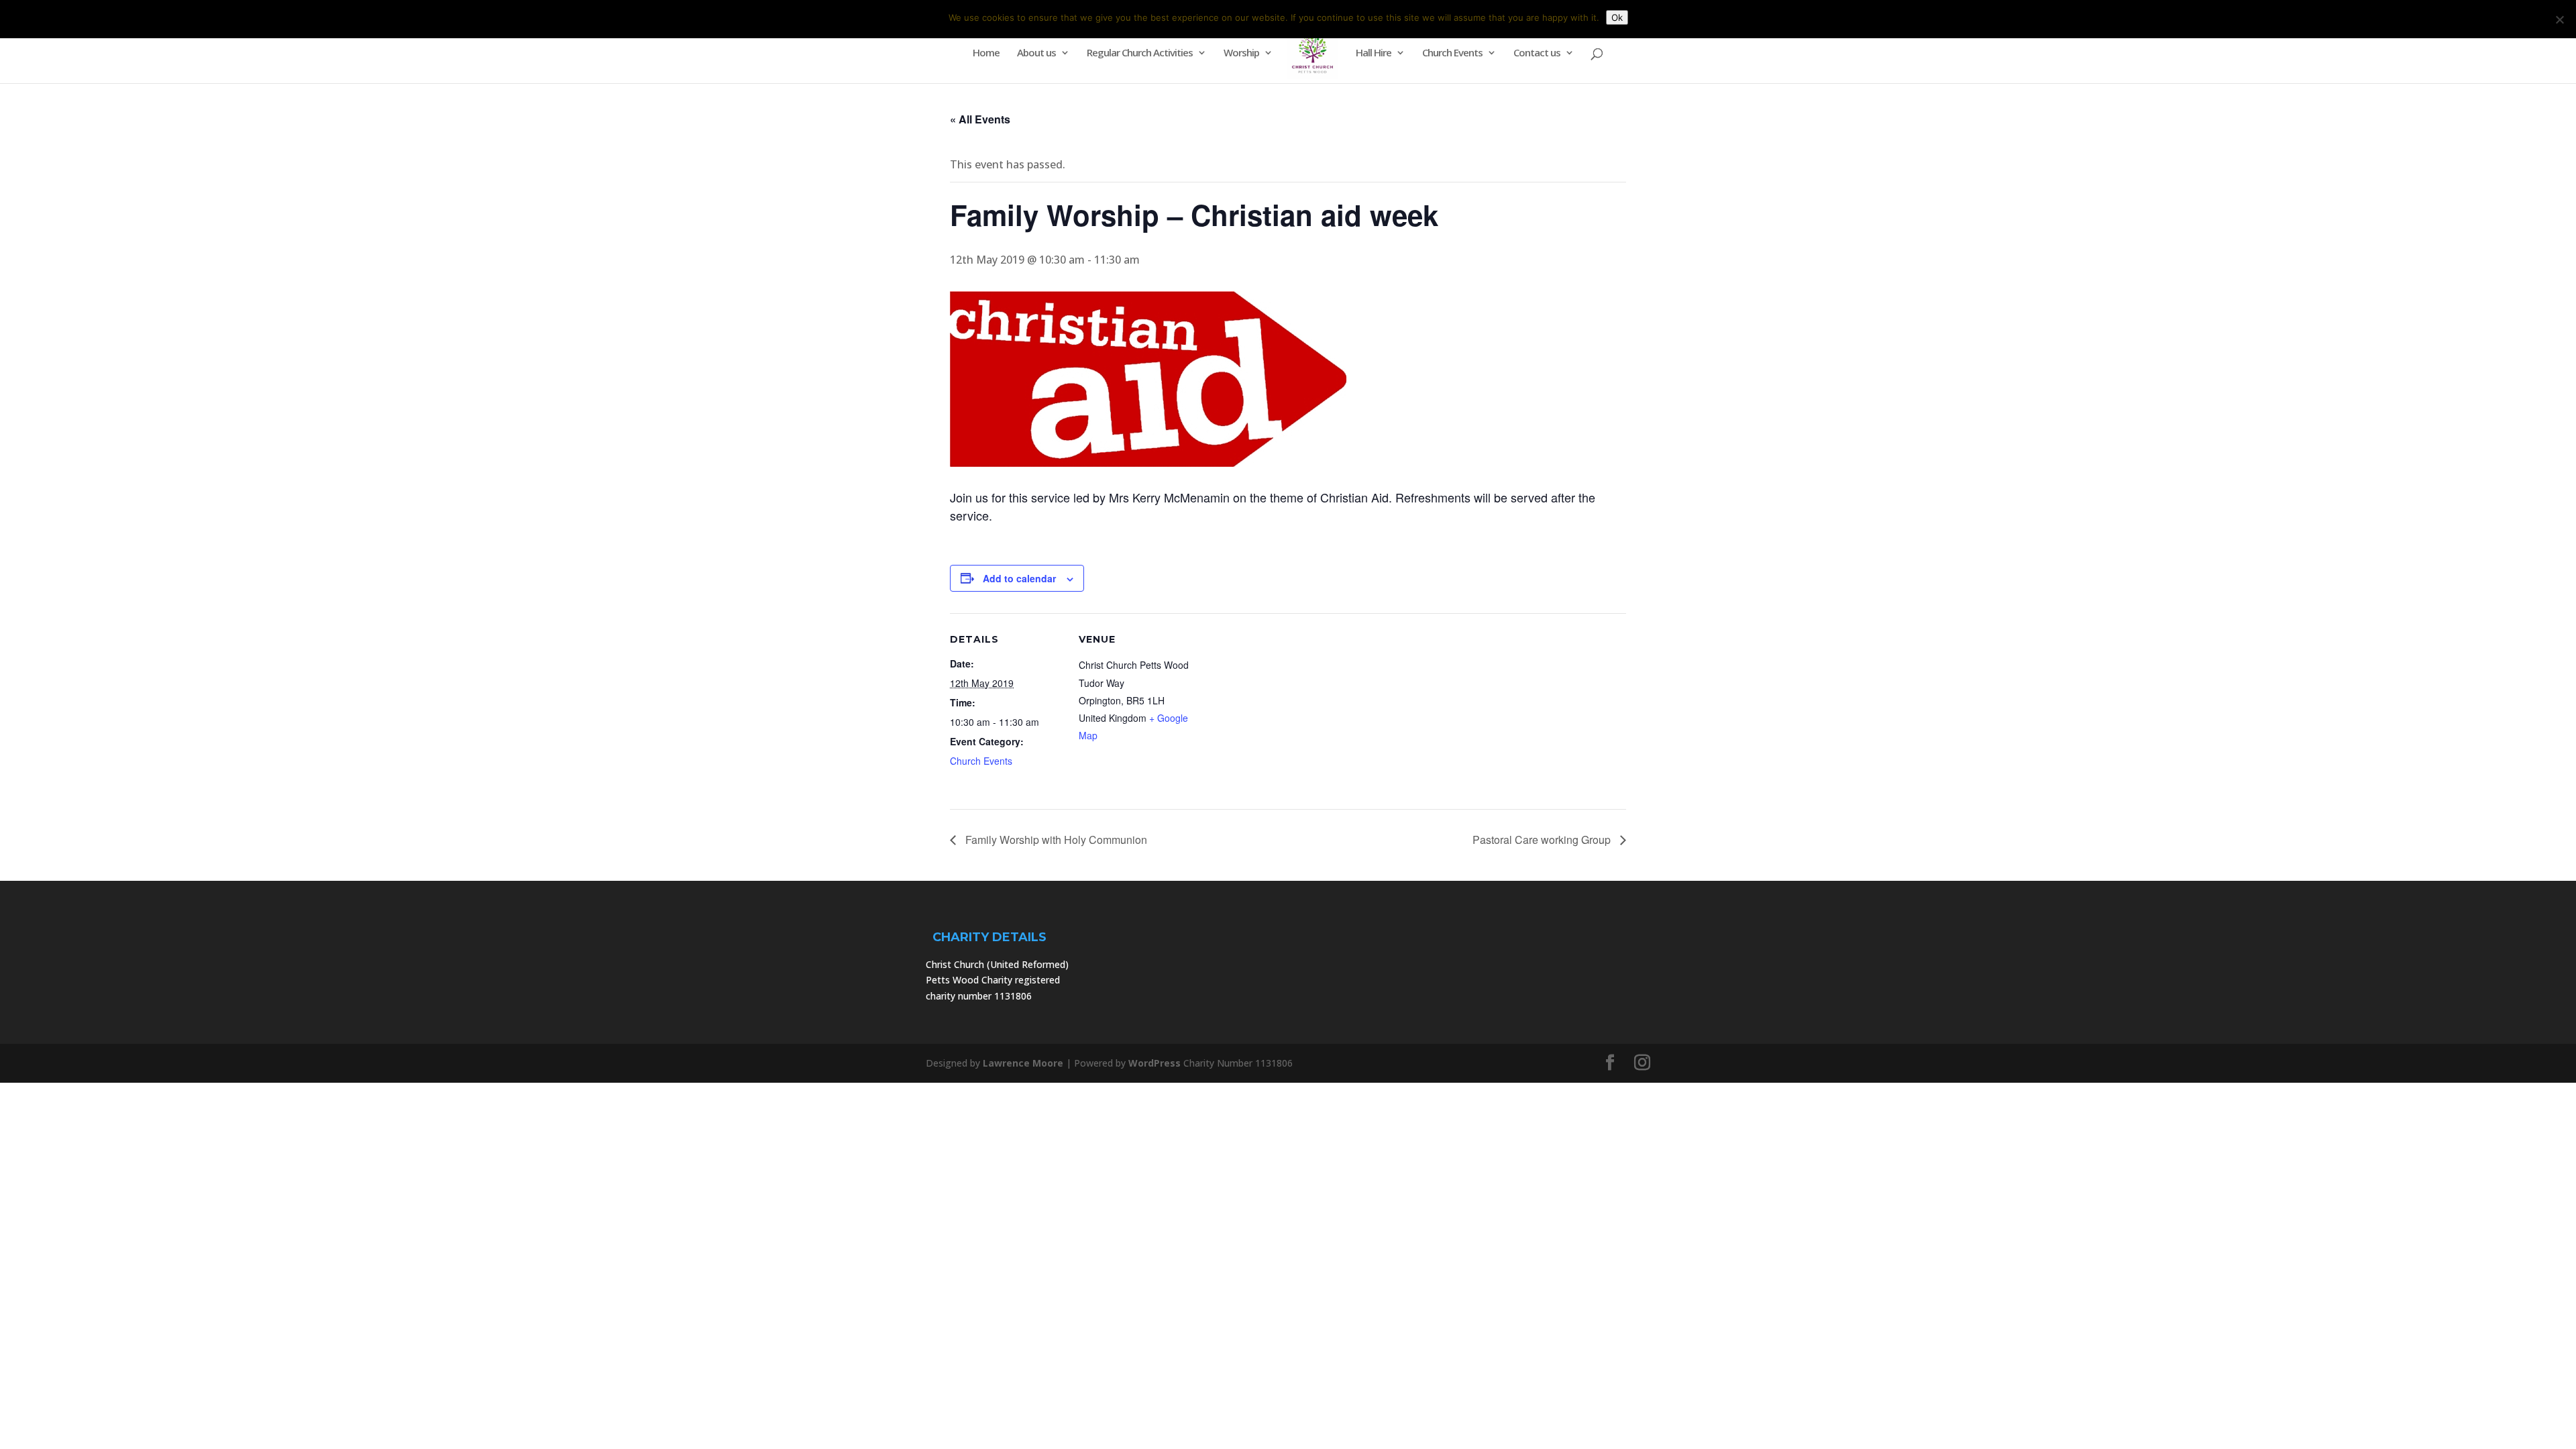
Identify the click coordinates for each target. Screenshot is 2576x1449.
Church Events (1452, 53)
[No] (2559, 19)
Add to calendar (1019, 578)
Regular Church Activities (1140, 53)
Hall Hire (1374, 53)
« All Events (980, 119)
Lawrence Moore (1023, 1063)
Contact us (1537, 53)
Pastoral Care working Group (1543, 840)
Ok (1617, 17)
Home (986, 53)
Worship (1241, 53)
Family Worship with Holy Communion (1055, 840)
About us (1036, 53)
